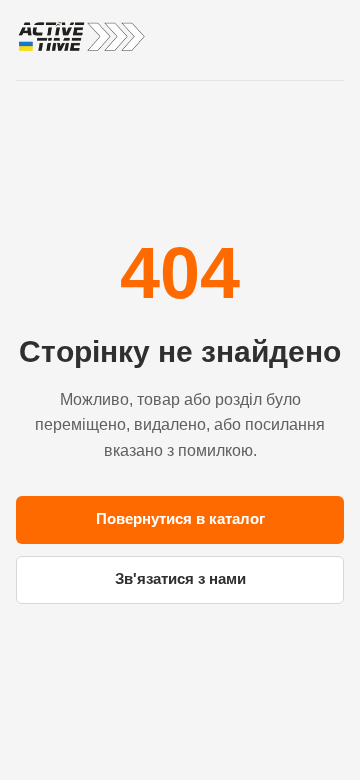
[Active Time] (81, 36)
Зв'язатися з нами (180, 578)
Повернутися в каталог (180, 518)
